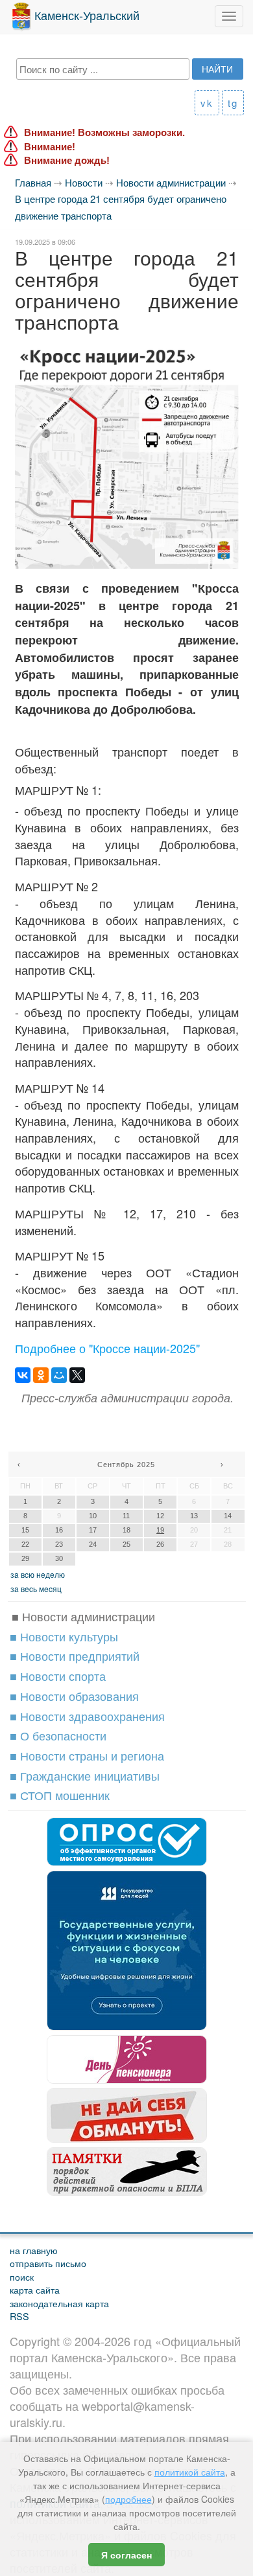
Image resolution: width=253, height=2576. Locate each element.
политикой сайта (190, 2472)
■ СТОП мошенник (60, 1795)
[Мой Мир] (59, 1375)
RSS (19, 2316)
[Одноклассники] (41, 1375)
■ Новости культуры (64, 1636)
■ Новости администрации (83, 1616)
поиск (22, 2276)
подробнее (128, 2499)
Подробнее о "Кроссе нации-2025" (107, 1348)
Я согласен (126, 2555)
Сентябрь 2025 (126, 1465)
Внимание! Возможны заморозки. (104, 132)
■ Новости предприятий (75, 1656)
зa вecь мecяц (36, 1589)
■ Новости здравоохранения (87, 1716)
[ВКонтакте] (23, 1375)
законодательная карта (59, 2303)
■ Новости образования (74, 1696)
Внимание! (50, 147)
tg (233, 103)
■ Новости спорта (58, 1676)
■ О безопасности (58, 1735)
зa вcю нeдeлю (38, 1574)
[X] (77, 1375)
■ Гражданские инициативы (85, 1775)
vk (207, 103)
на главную (34, 2250)
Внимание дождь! (67, 160)
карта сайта (35, 2289)
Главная (33, 182)
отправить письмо (48, 2263)
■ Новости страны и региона (87, 1755)
